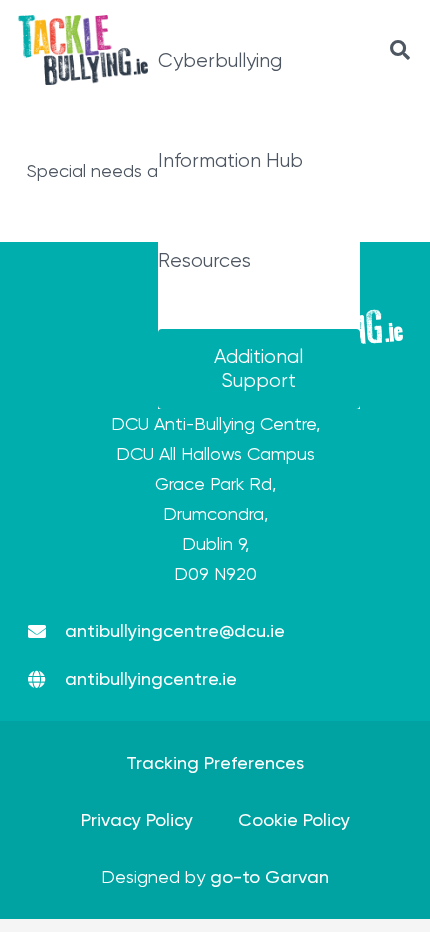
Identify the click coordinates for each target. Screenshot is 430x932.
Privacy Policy (137, 819)
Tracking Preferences (215, 762)
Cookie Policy (294, 819)
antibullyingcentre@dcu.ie (175, 630)
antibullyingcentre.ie (151, 678)
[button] (400, 50)
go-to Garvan (269, 876)
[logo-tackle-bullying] (83, 50)
